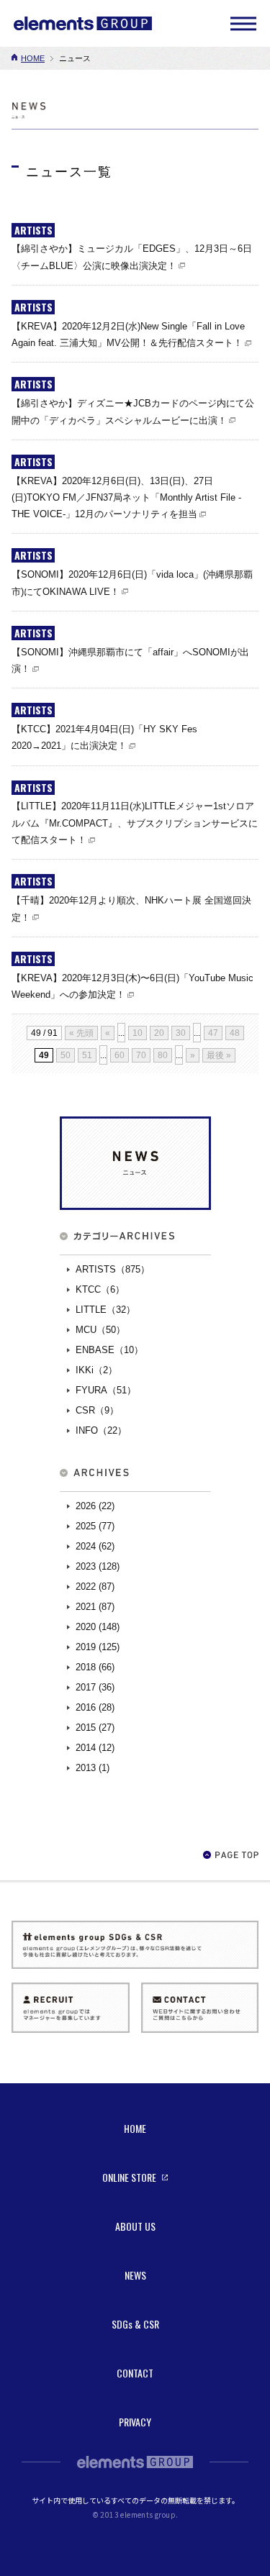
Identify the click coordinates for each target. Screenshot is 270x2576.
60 (120, 1055)
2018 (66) (95, 1667)
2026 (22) (95, 1506)
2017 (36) (95, 1687)
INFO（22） (101, 1430)
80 (163, 1055)
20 (159, 1033)
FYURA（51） (106, 1390)
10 (138, 1033)
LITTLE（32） (105, 1310)
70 (141, 1055)
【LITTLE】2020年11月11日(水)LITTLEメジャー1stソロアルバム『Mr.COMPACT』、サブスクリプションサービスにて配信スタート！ (135, 823)
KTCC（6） (100, 1289)
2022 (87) (95, 1587)
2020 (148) (98, 1627)
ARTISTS (33, 230)
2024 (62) (95, 1546)
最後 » (219, 1055)
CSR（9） (97, 1410)
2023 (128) (98, 1566)
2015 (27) (95, 1728)
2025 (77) (95, 1526)
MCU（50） (100, 1330)
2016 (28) (95, 1707)
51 (87, 1055)
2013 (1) (93, 1768)
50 (66, 1055)
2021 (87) (95, 1607)
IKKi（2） (96, 1370)
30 (181, 1033)
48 (235, 1033)
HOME (33, 58)
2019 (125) (98, 1647)
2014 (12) (95, 1748)
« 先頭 (81, 1033)
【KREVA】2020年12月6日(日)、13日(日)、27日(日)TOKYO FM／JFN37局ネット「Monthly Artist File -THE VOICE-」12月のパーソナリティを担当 (126, 498)
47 (213, 1033)
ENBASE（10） (109, 1350)
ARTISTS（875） (113, 1269)
